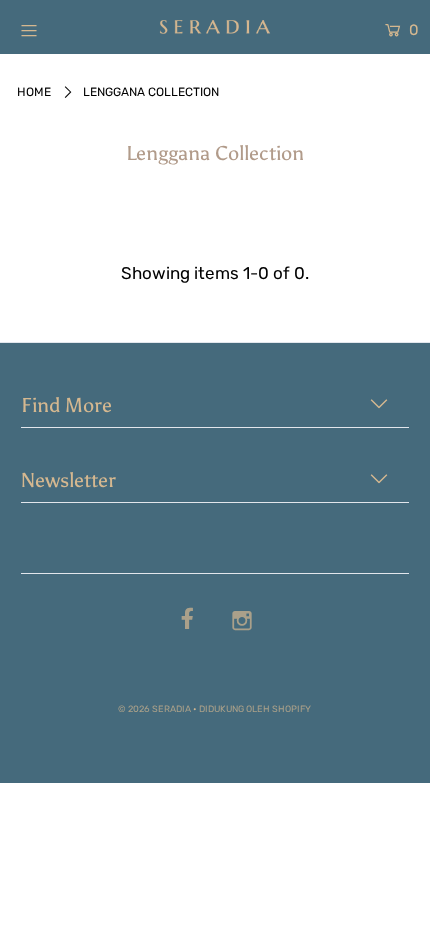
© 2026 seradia (154, 708)
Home (34, 92)
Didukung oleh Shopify (255, 708)
